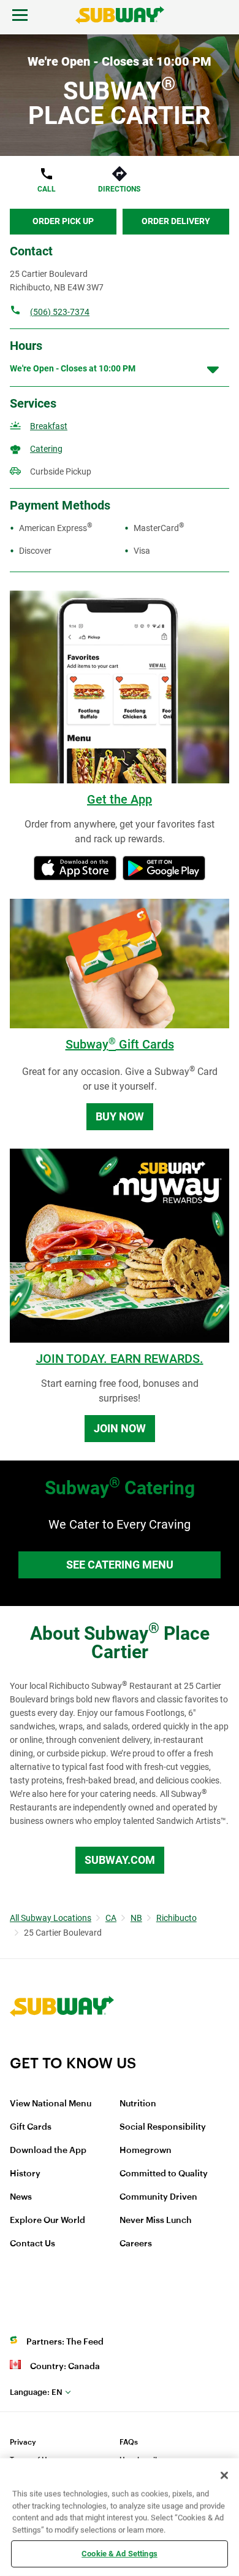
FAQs (129, 2442)
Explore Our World (47, 2221)
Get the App (120, 799)
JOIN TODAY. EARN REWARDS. (120, 1359)
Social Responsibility (163, 2127)
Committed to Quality (164, 2174)
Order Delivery (176, 221)
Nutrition (138, 2104)
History (25, 2174)
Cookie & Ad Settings (120, 2554)
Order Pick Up (63, 221)
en (36, 2392)
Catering (46, 449)
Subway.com (120, 1860)
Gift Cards (31, 2127)
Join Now (120, 1428)
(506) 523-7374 (60, 312)
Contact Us (32, 2244)
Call (47, 189)
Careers (136, 2244)
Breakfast (49, 426)
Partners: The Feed (65, 2342)
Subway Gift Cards (120, 1044)
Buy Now (120, 1116)
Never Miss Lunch (156, 2221)
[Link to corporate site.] (62, 2046)
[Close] (224, 2475)
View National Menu (51, 2104)
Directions (119, 189)
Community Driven (158, 2197)
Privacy (23, 2442)
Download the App (48, 2151)
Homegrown (146, 2151)
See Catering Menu (120, 1565)
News (21, 2197)
